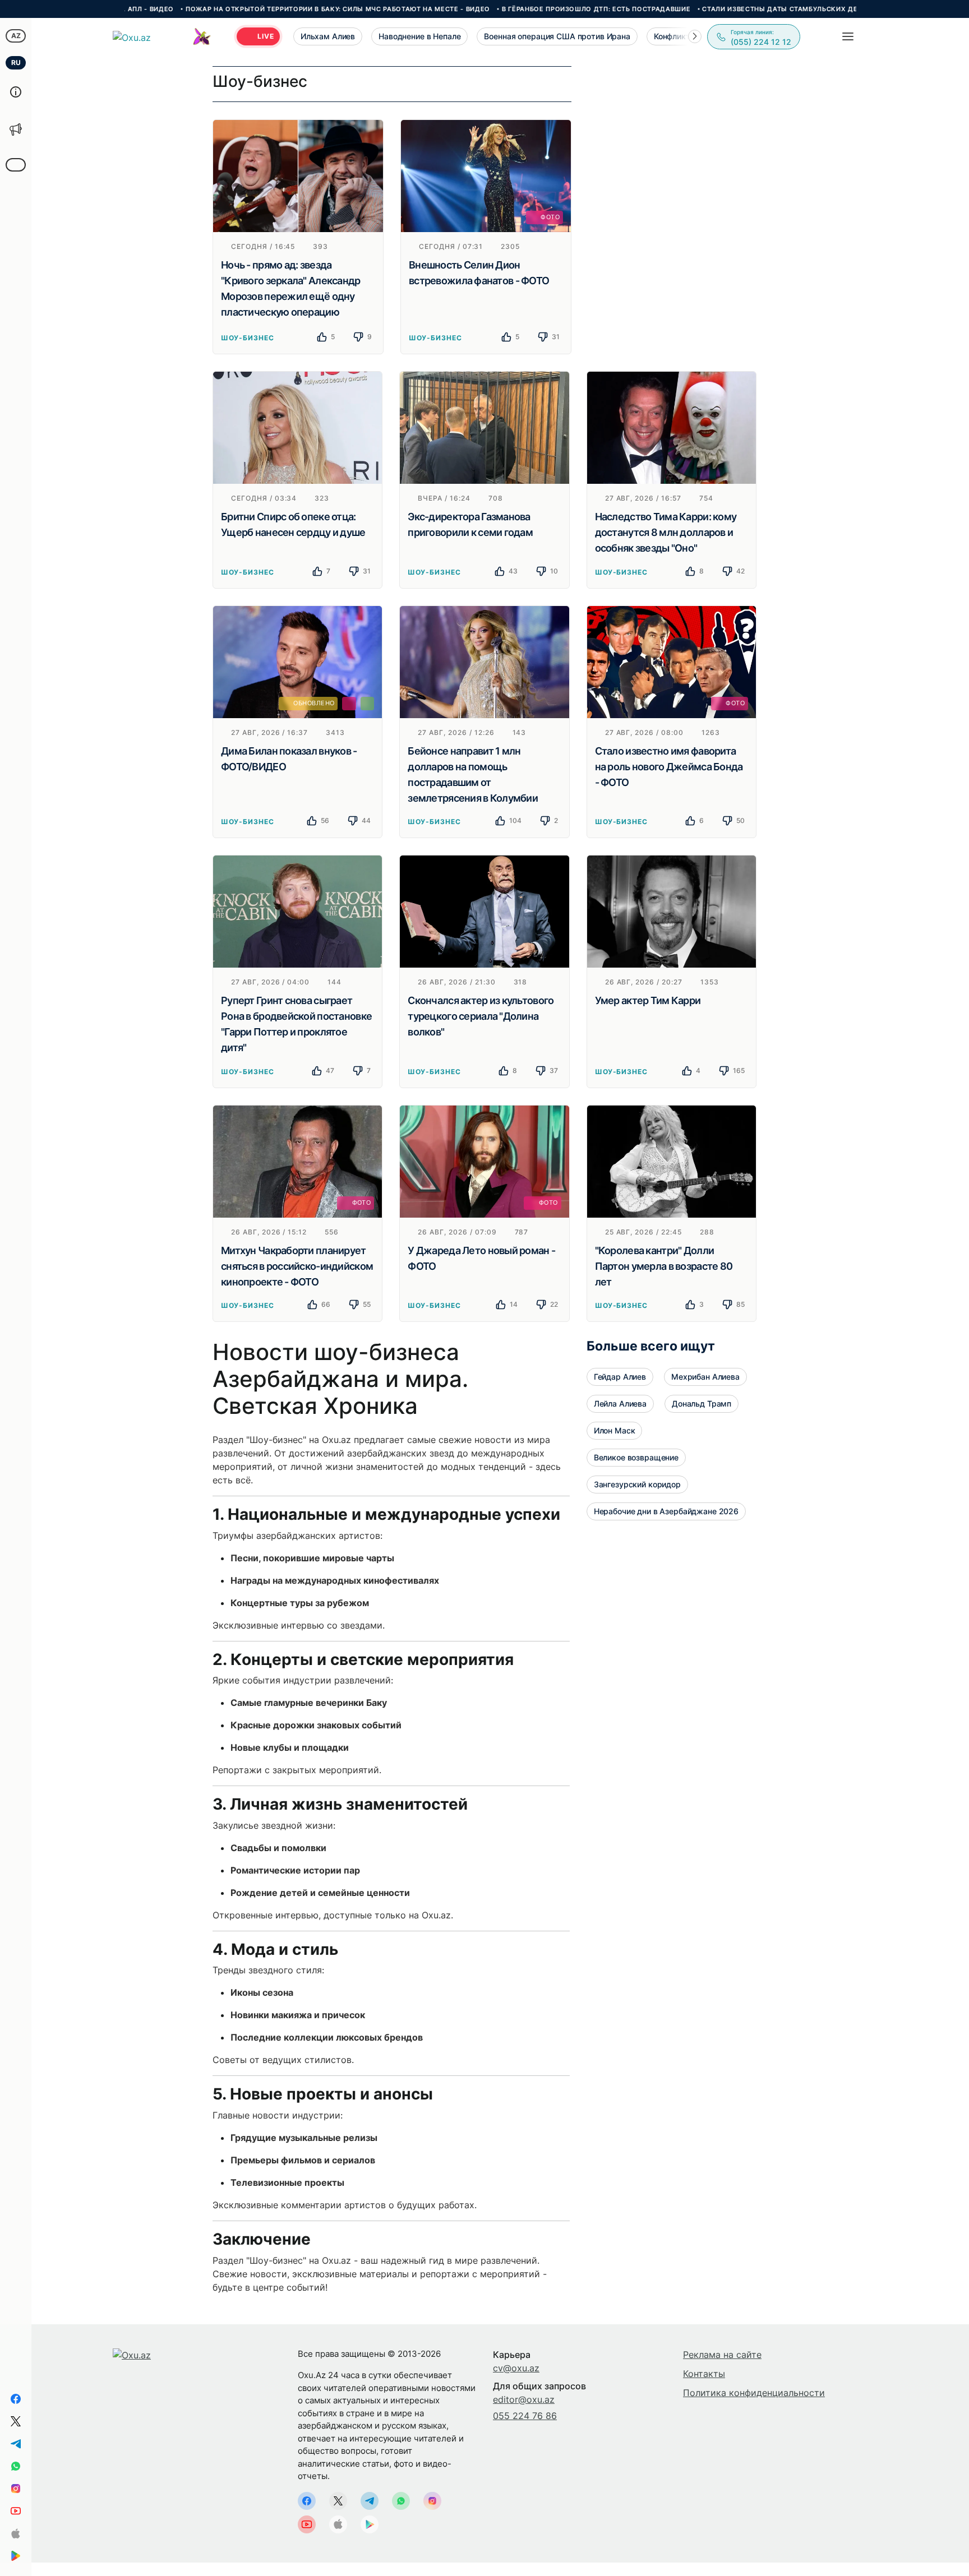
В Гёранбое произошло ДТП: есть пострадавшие (527, 9)
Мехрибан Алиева (705, 1377)
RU (16, 63)
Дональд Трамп (702, 1403)
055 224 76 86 (525, 2416)
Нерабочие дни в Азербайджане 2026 (666, 1511)
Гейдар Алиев (620, 1377)
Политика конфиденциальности (754, 2393)
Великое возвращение (636, 1457)
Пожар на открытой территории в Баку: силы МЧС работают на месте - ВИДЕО (268, 9)
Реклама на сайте (722, 2355)
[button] (695, 36)
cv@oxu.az (516, 2368)
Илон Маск (615, 1430)
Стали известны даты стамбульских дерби (717, 9)
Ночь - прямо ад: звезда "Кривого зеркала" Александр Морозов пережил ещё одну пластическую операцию (291, 288)
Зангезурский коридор (637, 1484)
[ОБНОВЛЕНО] (297, 661)
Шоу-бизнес (248, 338)
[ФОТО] (486, 175)
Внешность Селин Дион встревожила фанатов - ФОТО (479, 273)
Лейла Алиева (620, 1403)
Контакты (704, 2374)
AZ (16, 36)
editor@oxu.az (524, 2399)
